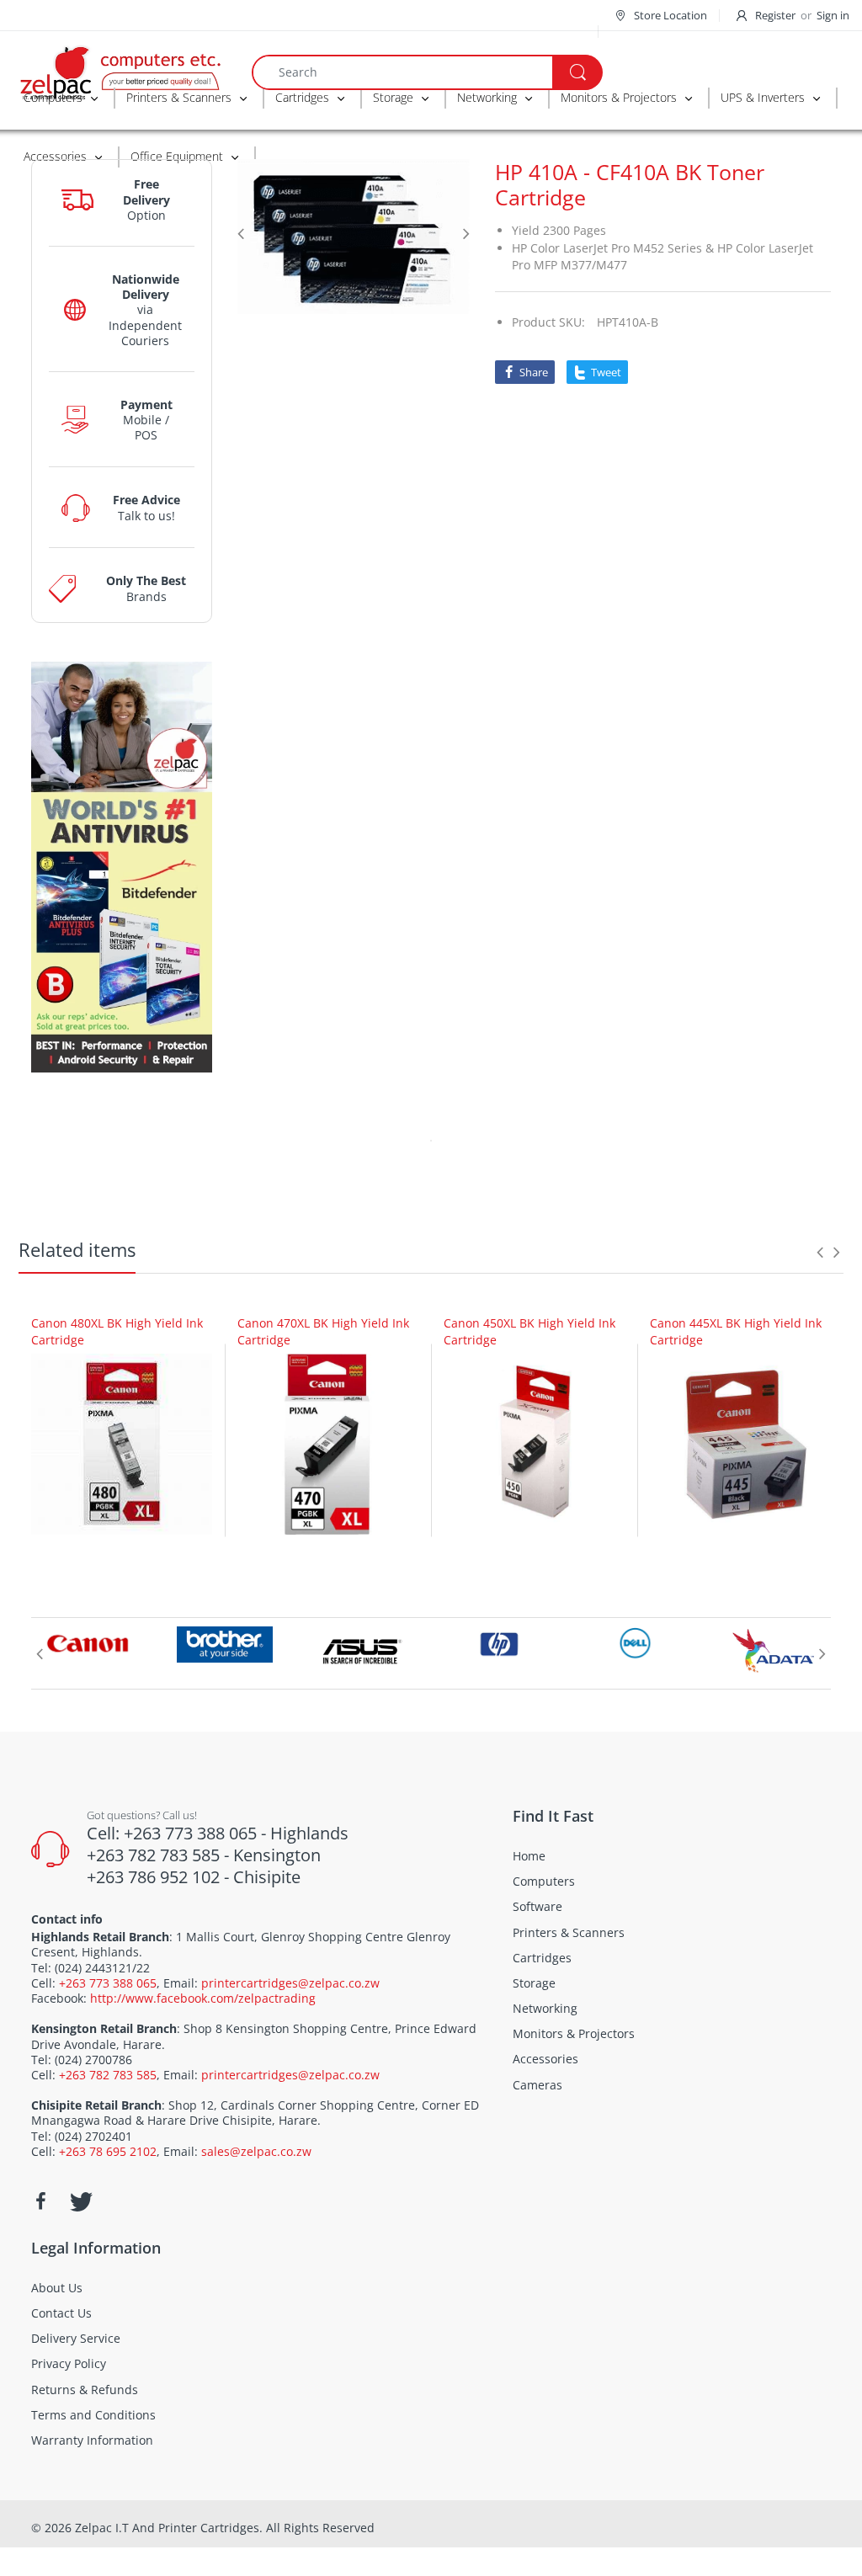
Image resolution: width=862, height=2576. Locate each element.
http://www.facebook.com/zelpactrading (203, 1998)
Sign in (833, 15)
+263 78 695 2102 (108, 2151)
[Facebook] (40, 2201)
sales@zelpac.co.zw (256, 2151)
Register (775, 15)
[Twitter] (79, 2201)
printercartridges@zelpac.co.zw (290, 1983)
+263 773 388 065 (108, 1983)
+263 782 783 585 (108, 2075)
